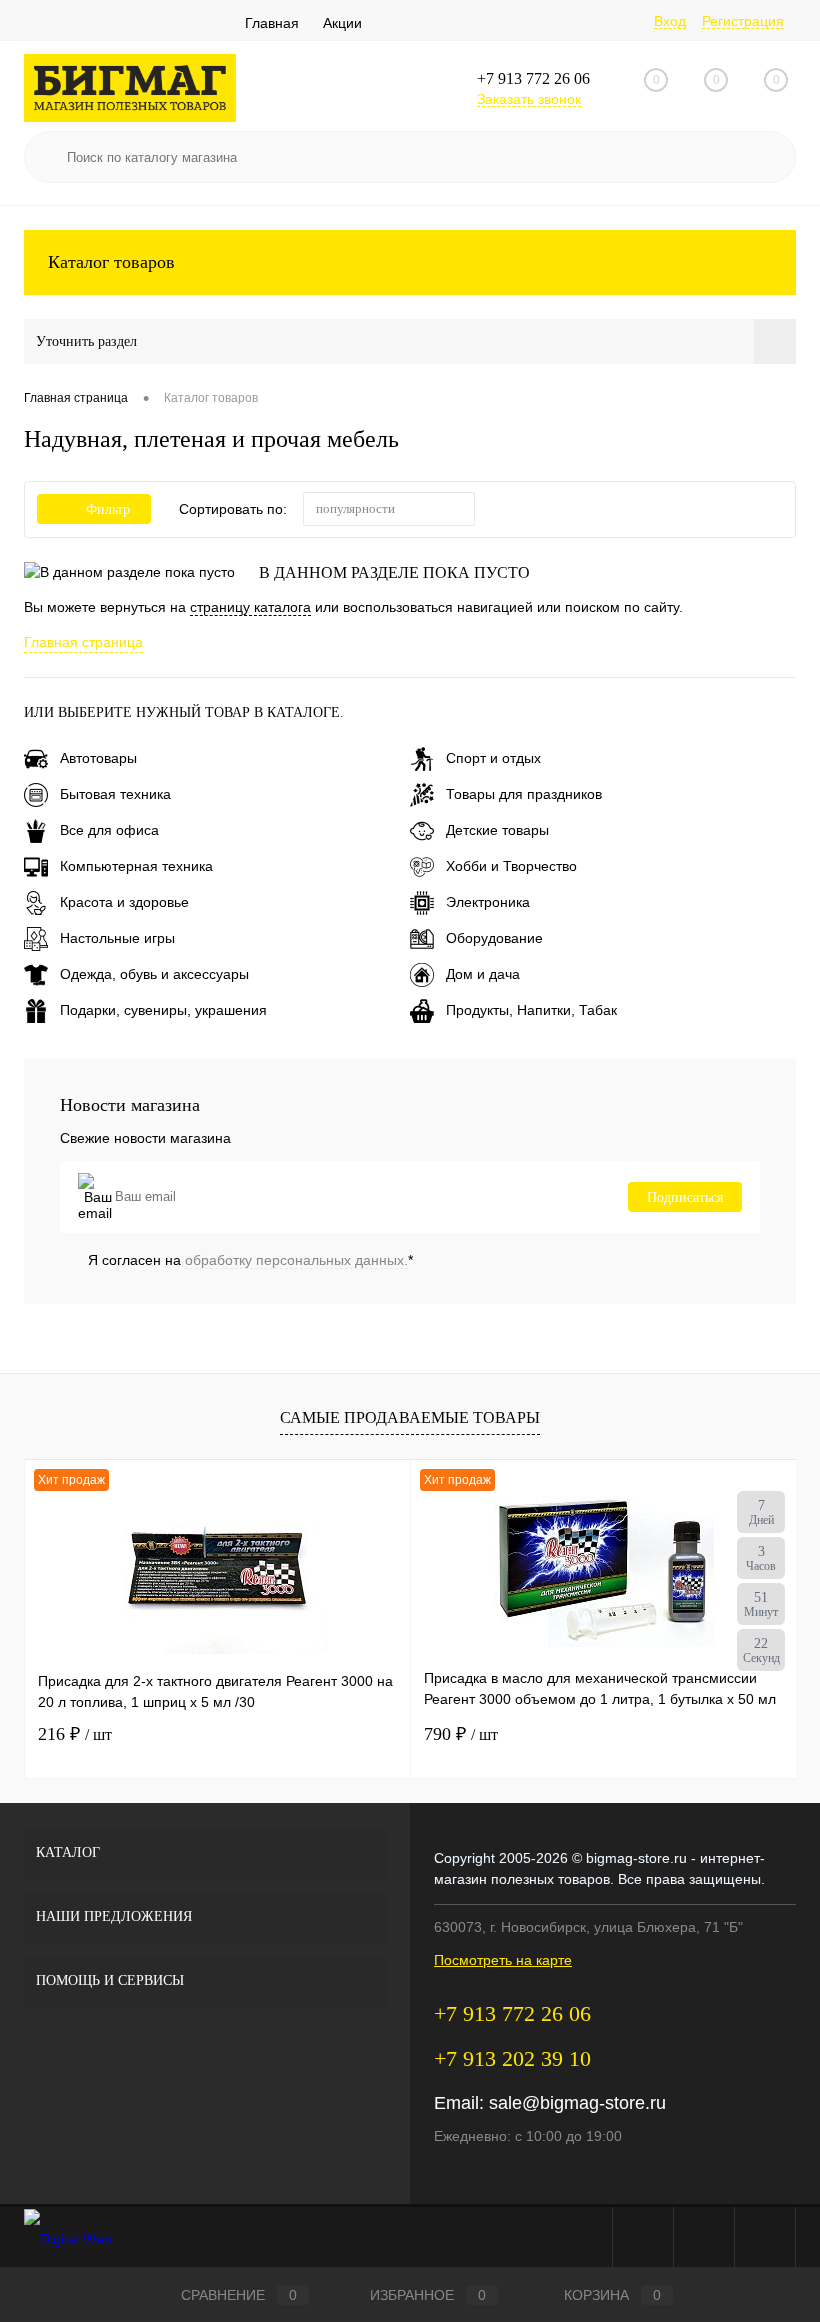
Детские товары (497, 830)
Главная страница (83, 642)
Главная (272, 23)
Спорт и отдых (493, 758)
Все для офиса (109, 830)
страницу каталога (250, 607)
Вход (670, 21)
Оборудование (494, 938)
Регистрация (743, 21)
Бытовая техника (115, 794)
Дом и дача (483, 974)
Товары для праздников (524, 794)
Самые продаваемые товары (410, 1417)
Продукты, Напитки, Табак (531, 1010)
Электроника (488, 902)
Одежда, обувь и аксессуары (154, 974)
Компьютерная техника (136, 866)
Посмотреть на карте (503, 1960)
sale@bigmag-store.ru (577, 2103)
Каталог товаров (111, 262)
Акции (342, 23)
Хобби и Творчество (511, 866)
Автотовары (98, 758)
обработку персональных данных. (296, 1260)
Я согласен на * (250, 1260)
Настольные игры (117, 938)
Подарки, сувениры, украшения (163, 1010)
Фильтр (108, 509)
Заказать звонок (529, 99)
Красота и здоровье (124, 902)
